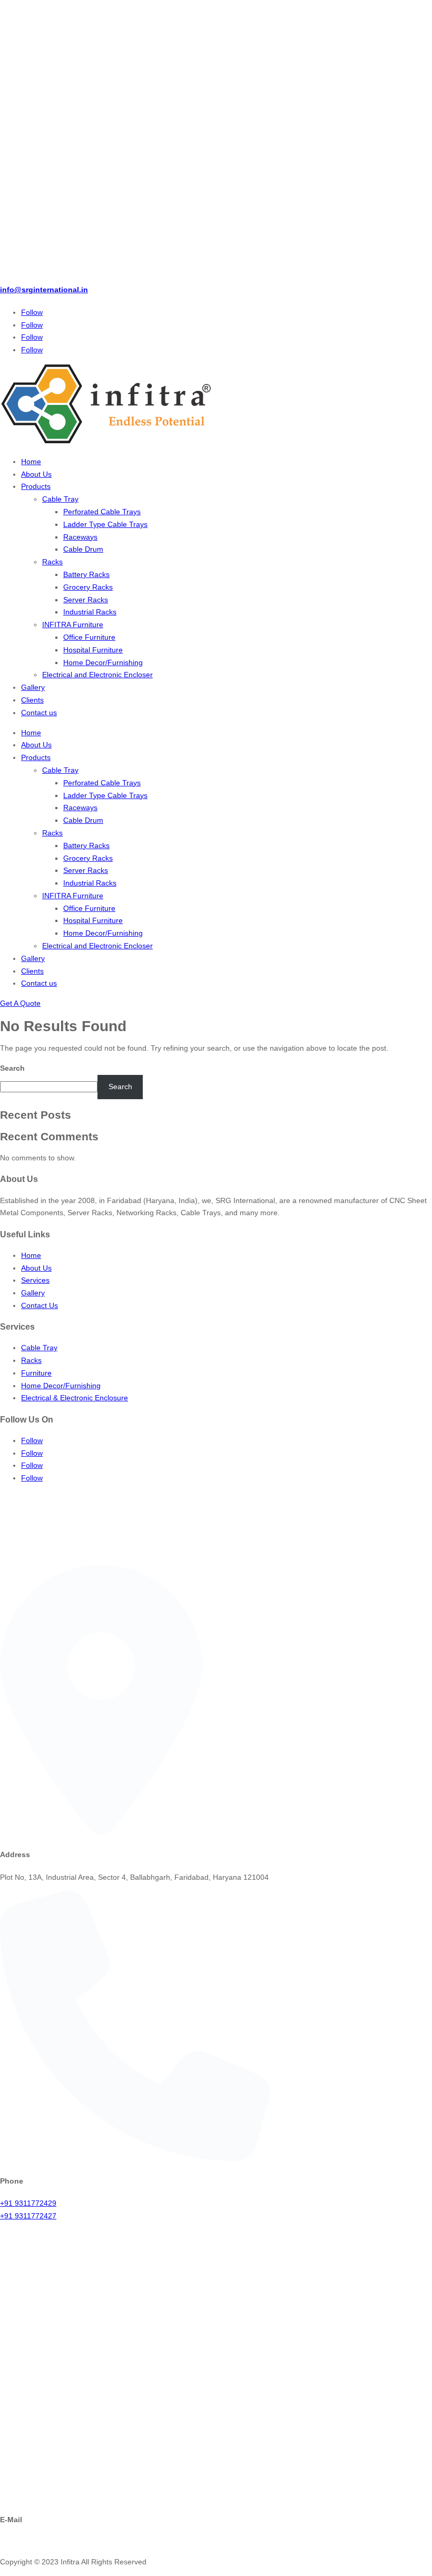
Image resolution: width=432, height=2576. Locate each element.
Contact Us (40, 1305)
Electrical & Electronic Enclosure (75, 1398)
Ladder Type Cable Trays (105, 524)
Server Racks (86, 600)
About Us (36, 474)
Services (35, 1280)
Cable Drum (83, 549)
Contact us (39, 713)
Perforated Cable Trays (102, 512)
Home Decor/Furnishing (103, 662)
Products (36, 486)
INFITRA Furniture (73, 624)
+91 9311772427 (28, 2216)
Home (31, 462)
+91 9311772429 (28, 2203)
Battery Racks (86, 574)
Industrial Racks (90, 612)
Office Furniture (89, 637)
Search (12, 1068)
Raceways (80, 537)
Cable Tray (60, 499)
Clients (32, 700)
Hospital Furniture (93, 650)
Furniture (36, 1373)
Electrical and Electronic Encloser (97, 675)
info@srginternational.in (44, 290)
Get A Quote (20, 1003)
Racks (52, 562)
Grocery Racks (88, 587)
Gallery (33, 687)
